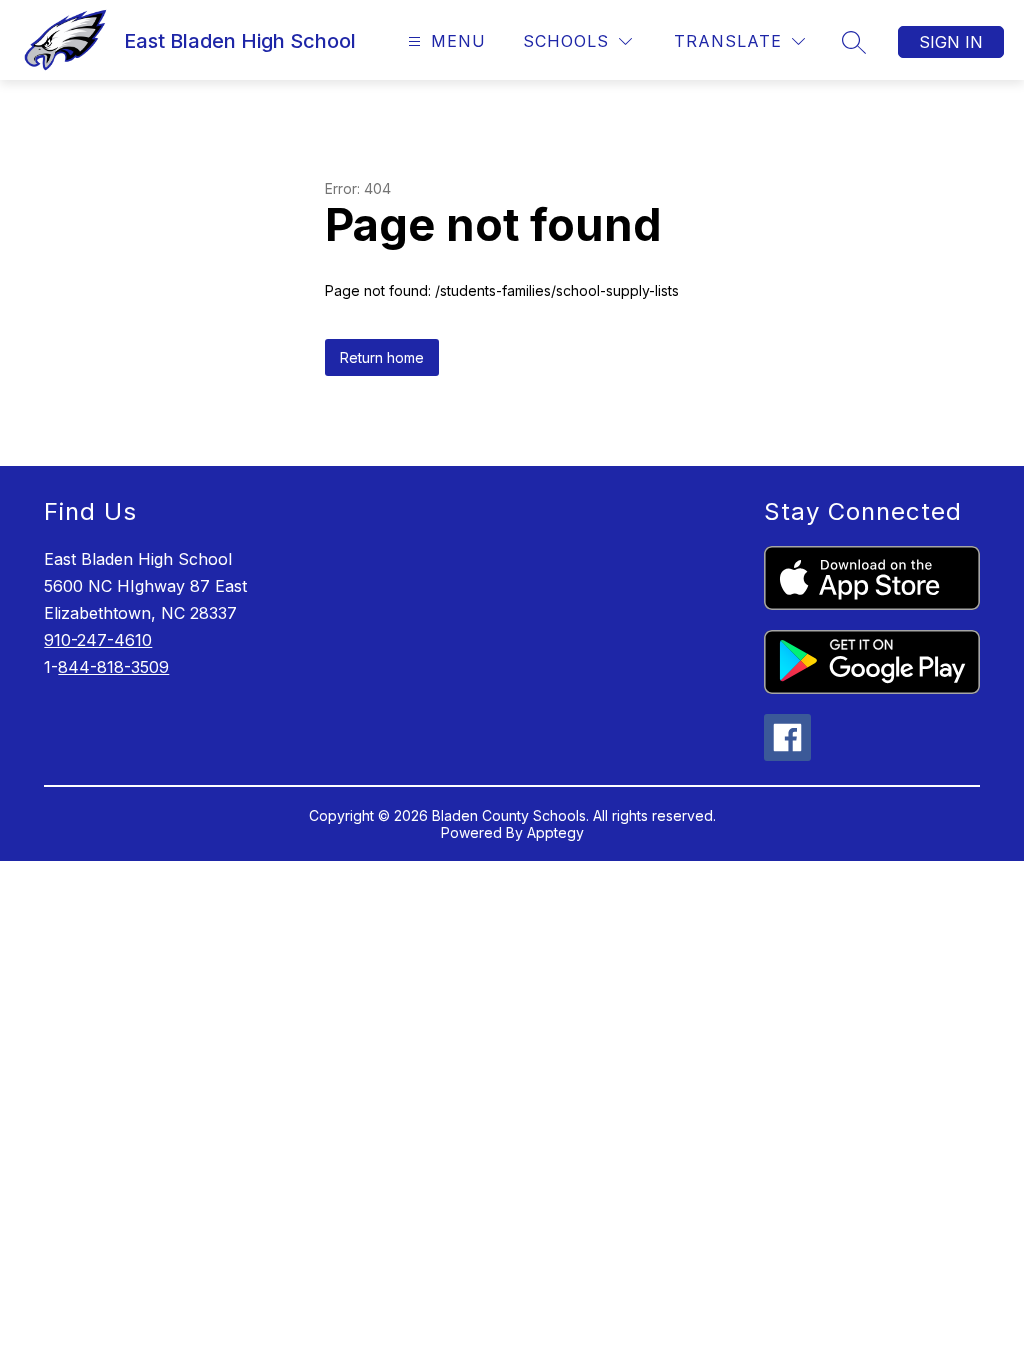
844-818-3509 (113, 667)
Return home (382, 357)
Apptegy (555, 832)
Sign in (951, 42)
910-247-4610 (98, 640)
